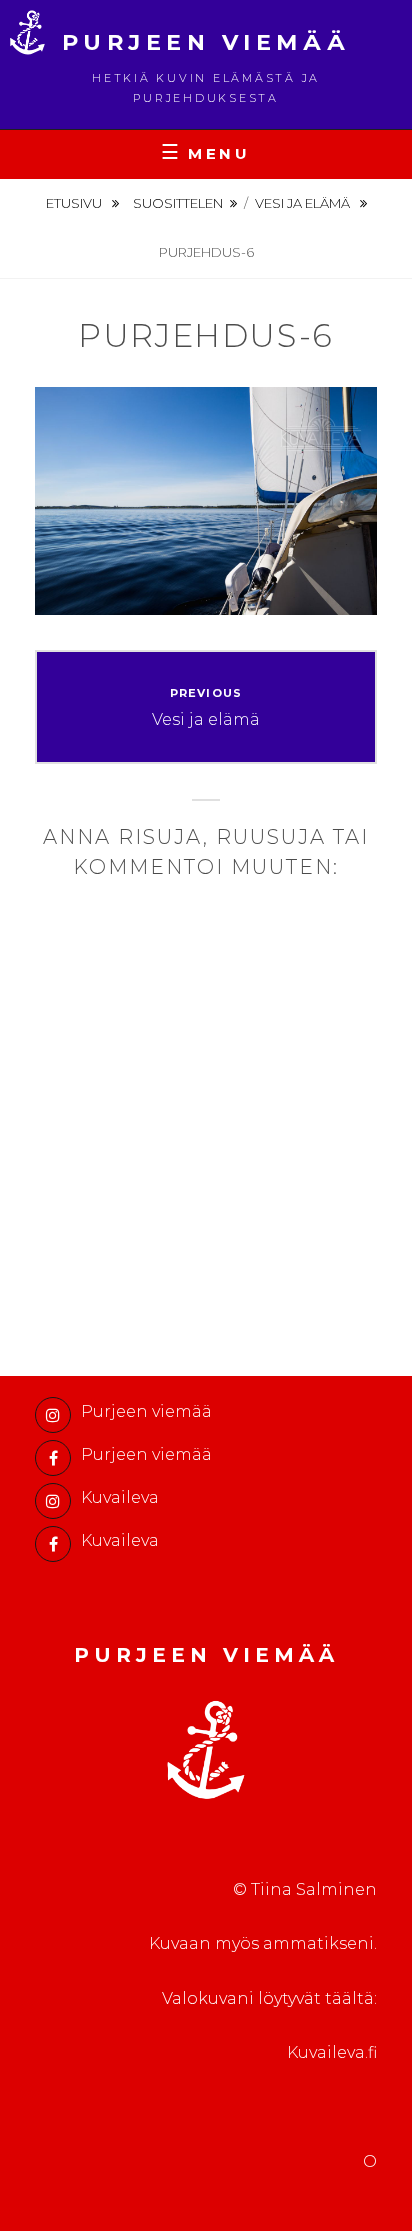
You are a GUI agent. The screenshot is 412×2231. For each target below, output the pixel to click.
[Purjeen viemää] (53, 1415)
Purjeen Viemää (206, 42)
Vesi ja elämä (304, 203)
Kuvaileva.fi (332, 2052)
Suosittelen (178, 203)
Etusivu (75, 203)
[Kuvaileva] (53, 1501)
